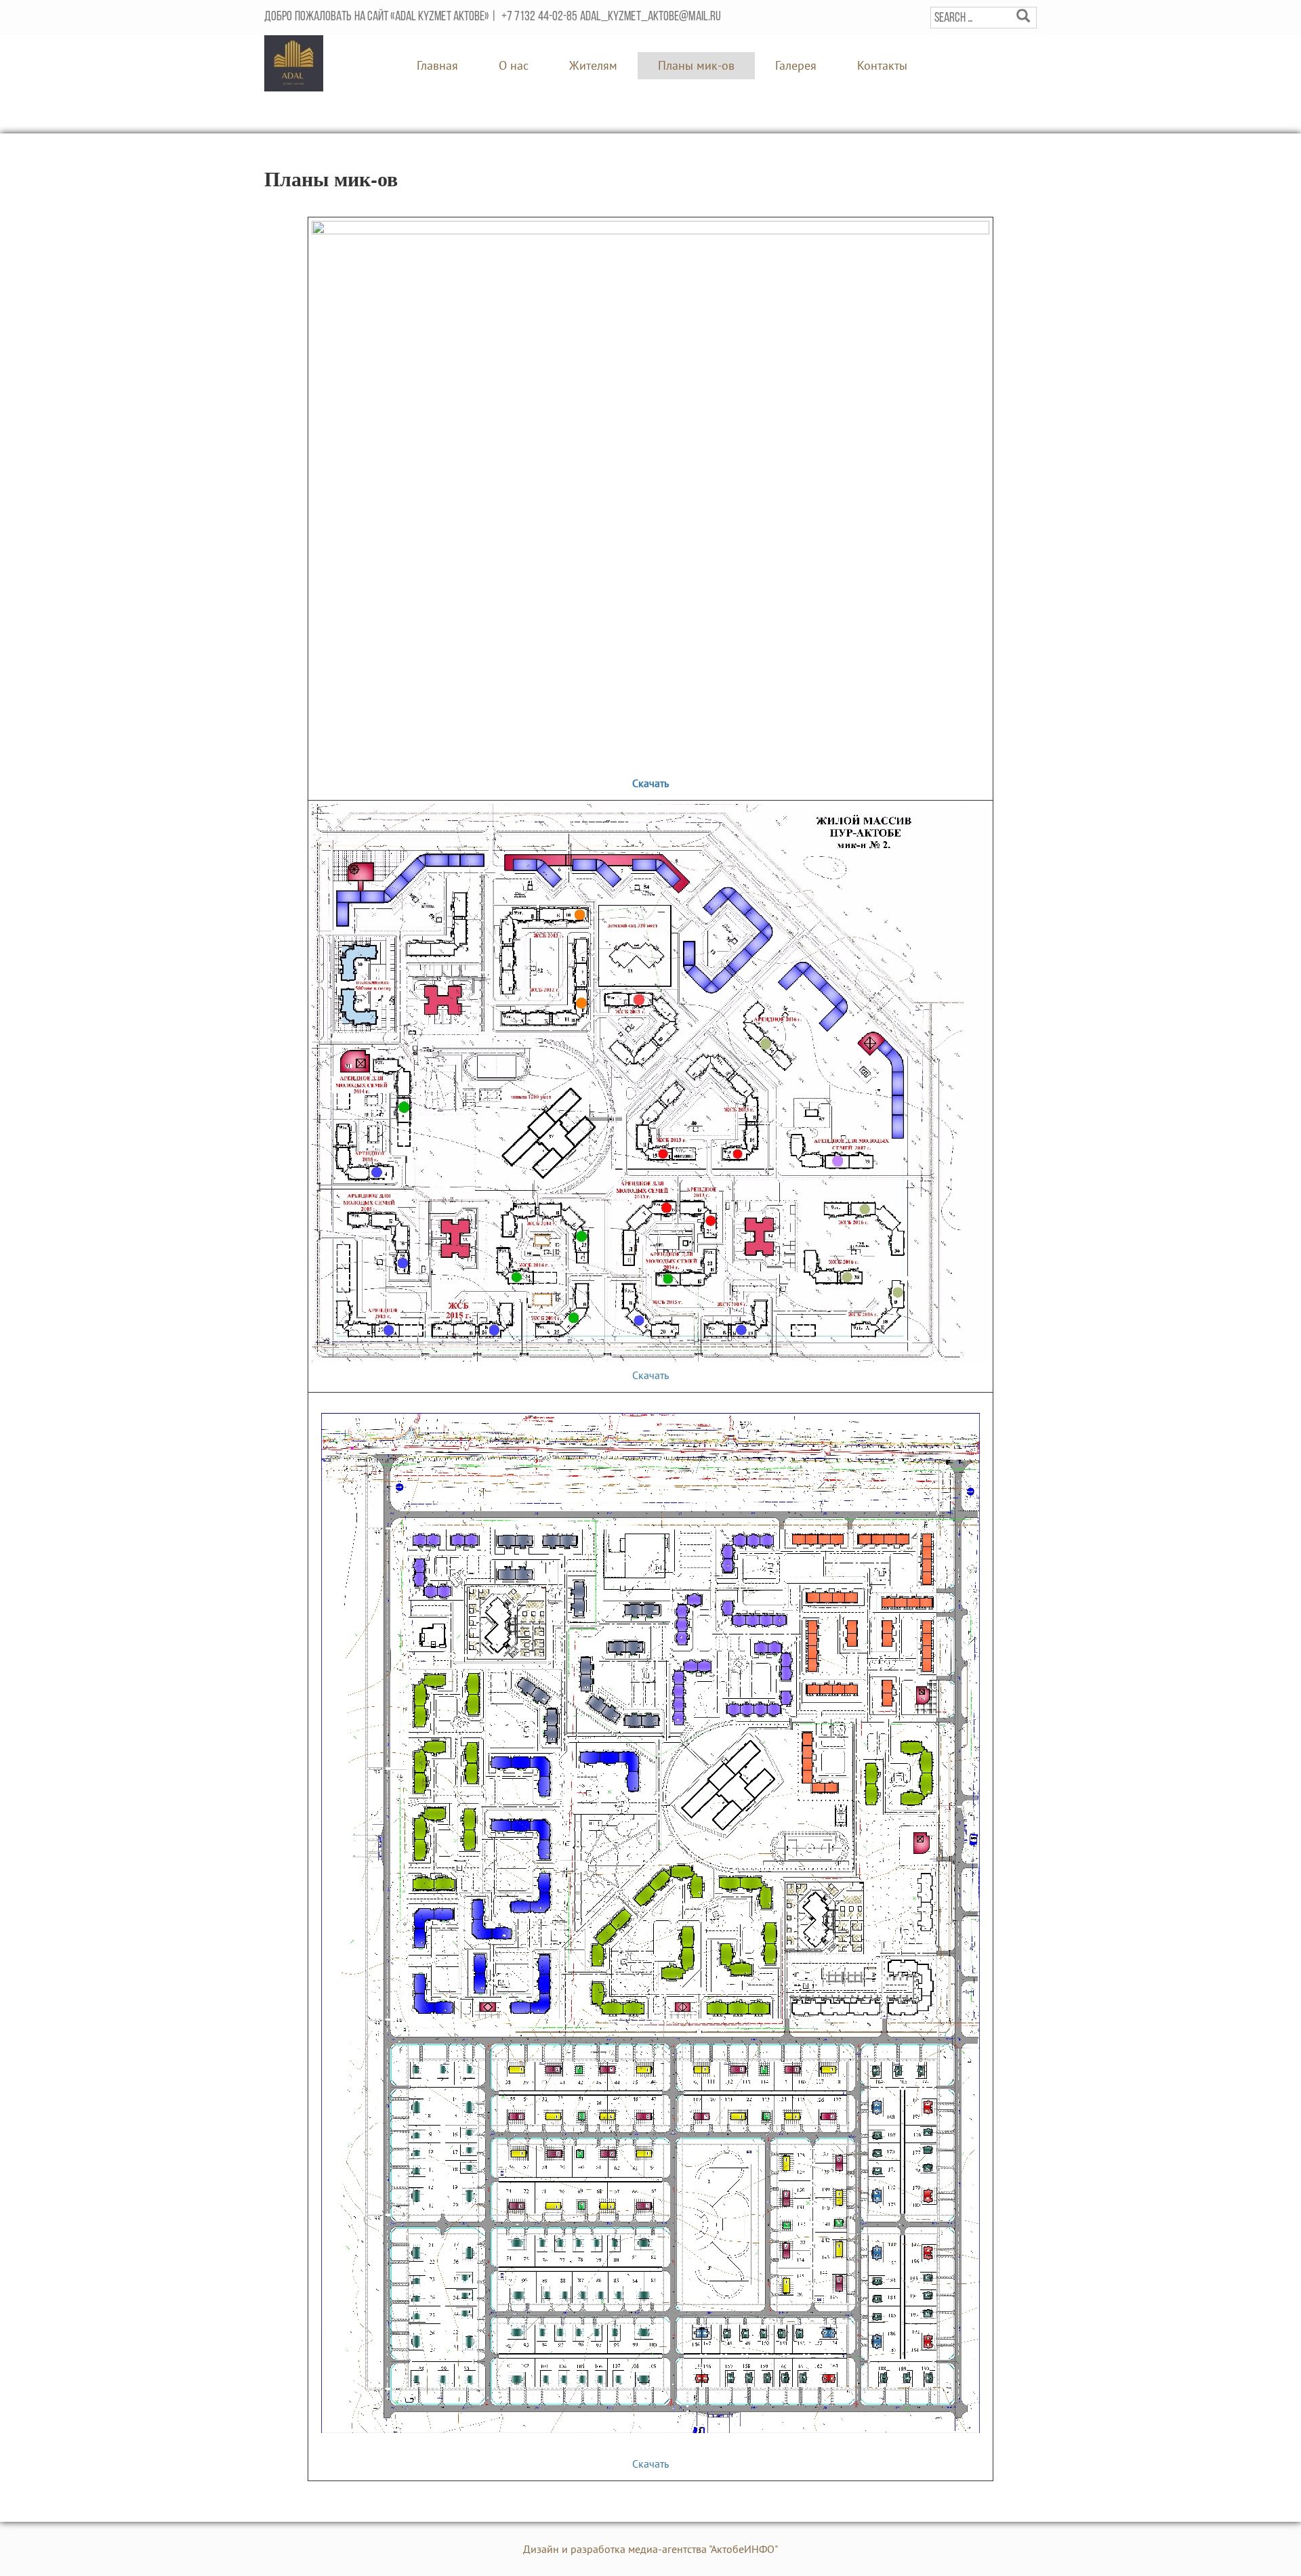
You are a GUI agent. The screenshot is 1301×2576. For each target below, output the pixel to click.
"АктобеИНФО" (743, 2549)
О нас (514, 65)
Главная (437, 65)
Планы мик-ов (696, 65)
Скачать (650, 783)
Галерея (796, 65)
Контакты (882, 65)
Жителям (593, 65)
